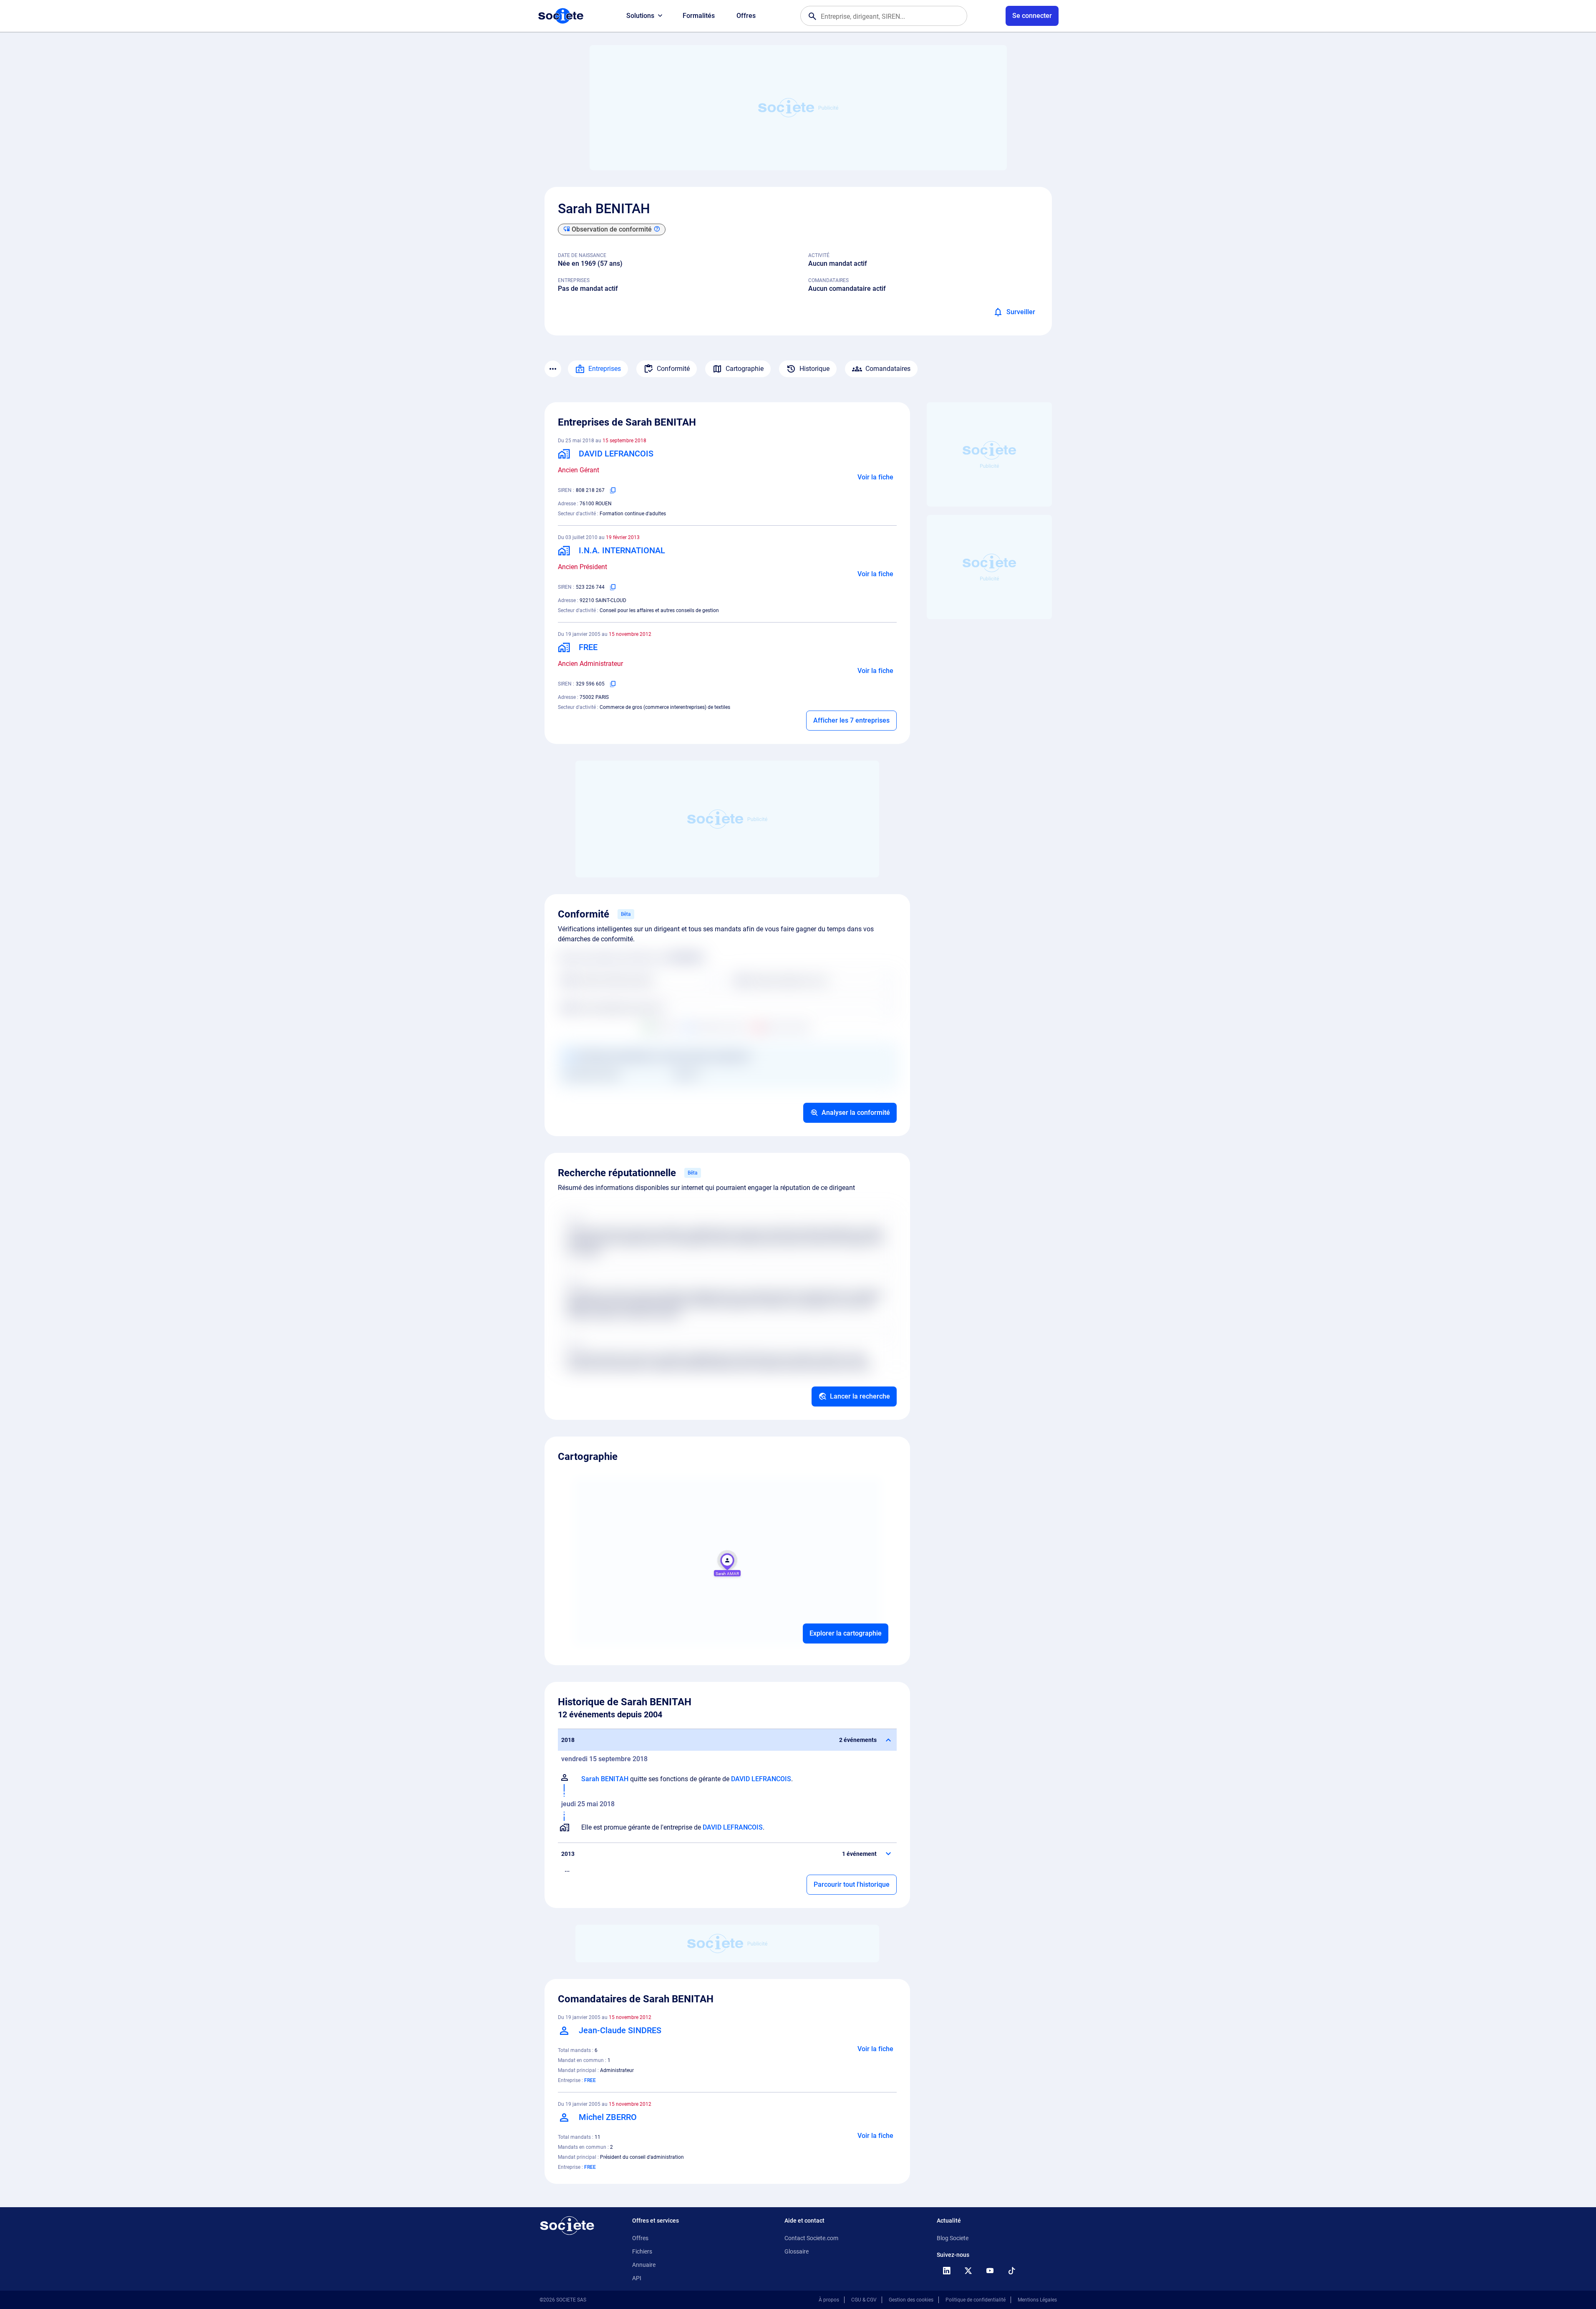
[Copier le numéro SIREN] (613, 490)
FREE (590, 2080)
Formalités (699, 16)
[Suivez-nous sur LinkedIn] (947, 2271)
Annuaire (644, 2265)
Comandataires (888, 369)
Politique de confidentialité (976, 2300)
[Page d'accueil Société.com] (561, 16)
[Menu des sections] (553, 369)
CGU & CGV (864, 2300)
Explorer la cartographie (846, 1633)
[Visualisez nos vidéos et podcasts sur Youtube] (990, 2271)
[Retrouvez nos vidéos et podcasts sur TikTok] (1012, 2271)
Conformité (673, 369)
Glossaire (797, 2251)
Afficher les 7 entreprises (851, 720)
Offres (746, 16)
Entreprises (605, 369)
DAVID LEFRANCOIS (761, 1779)
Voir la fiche (875, 477)
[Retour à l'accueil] (567, 2226)
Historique (814, 369)
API (637, 2278)
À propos (829, 2300)
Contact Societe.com (811, 2238)
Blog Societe (953, 2238)
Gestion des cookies (911, 2300)
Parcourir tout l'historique (852, 1884)
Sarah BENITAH (605, 1779)
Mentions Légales (1037, 2300)
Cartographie (745, 369)
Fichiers (642, 2251)
